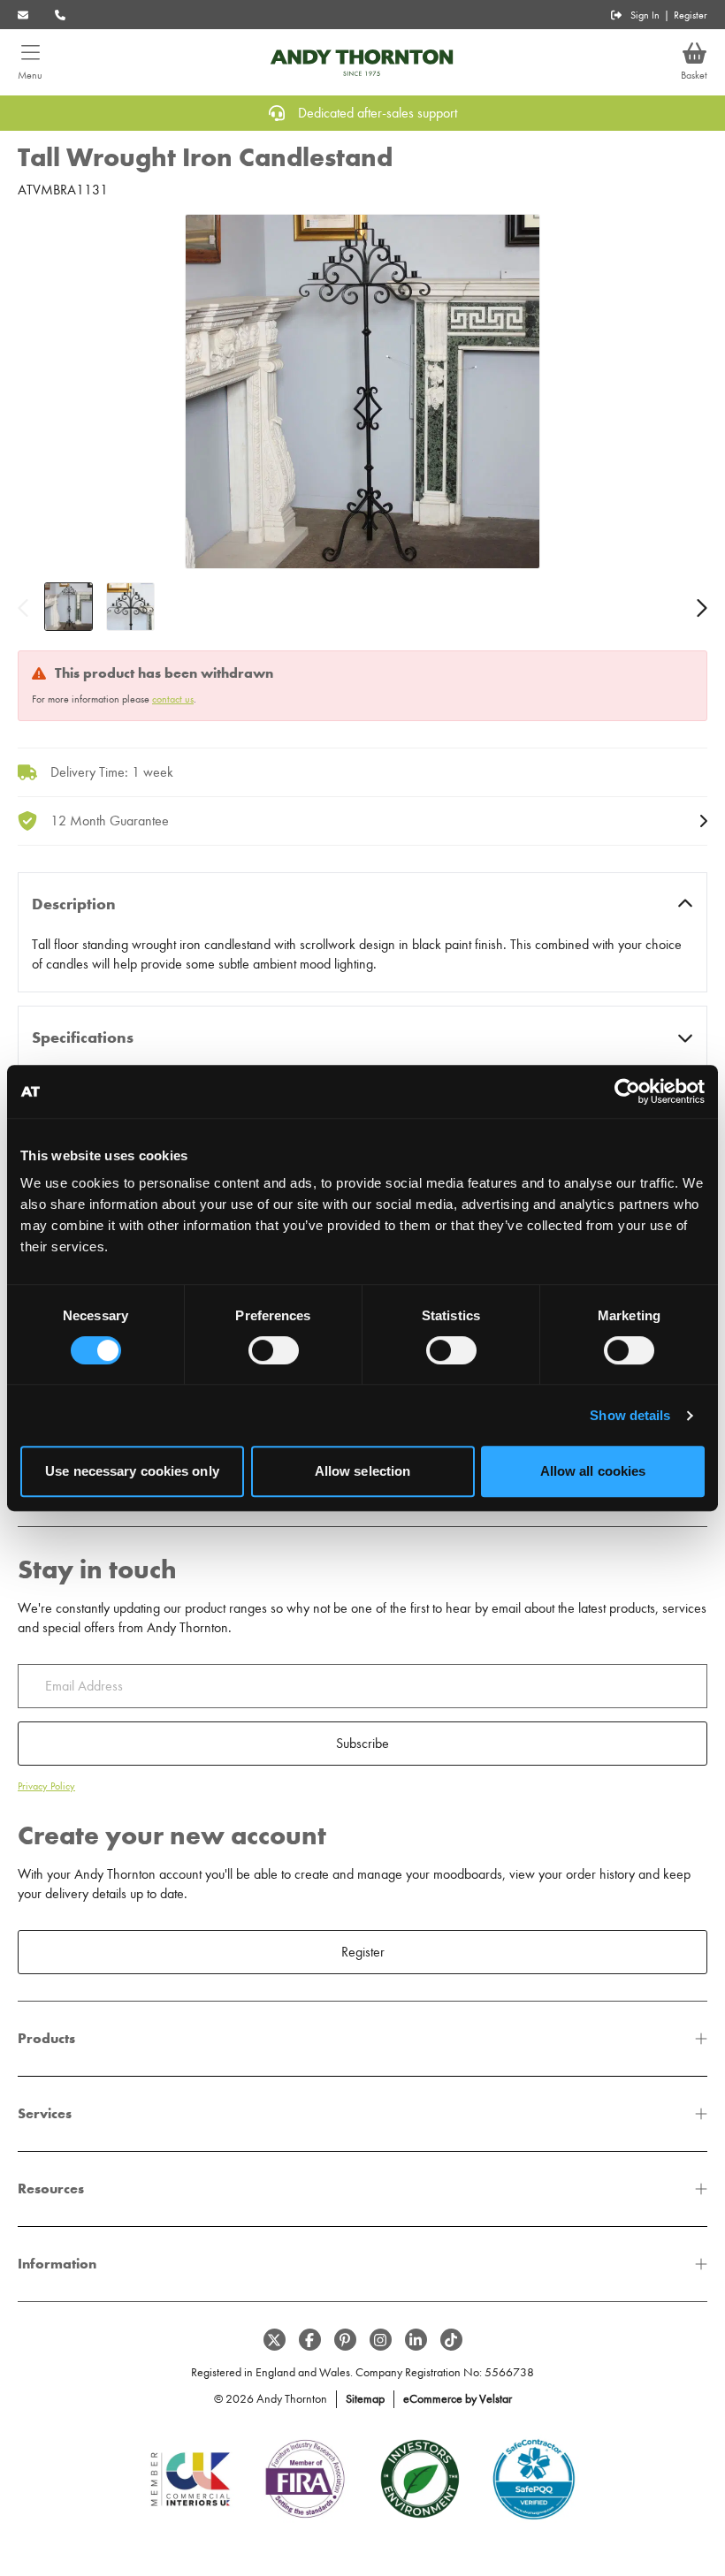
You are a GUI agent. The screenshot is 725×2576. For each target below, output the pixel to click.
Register (691, 15)
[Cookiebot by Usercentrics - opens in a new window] (627, 1091)
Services (45, 2113)
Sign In (645, 15)
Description (74, 904)
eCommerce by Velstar (458, 2399)
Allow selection (363, 1471)
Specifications (83, 1037)
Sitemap (365, 2399)
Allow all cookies (593, 1471)
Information (57, 2264)
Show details (630, 1415)
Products (46, 2038)
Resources (51, 2188)
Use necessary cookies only (132, 1471)
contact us (173, 699)
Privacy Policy (46, 1786)
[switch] (274, 1350)
